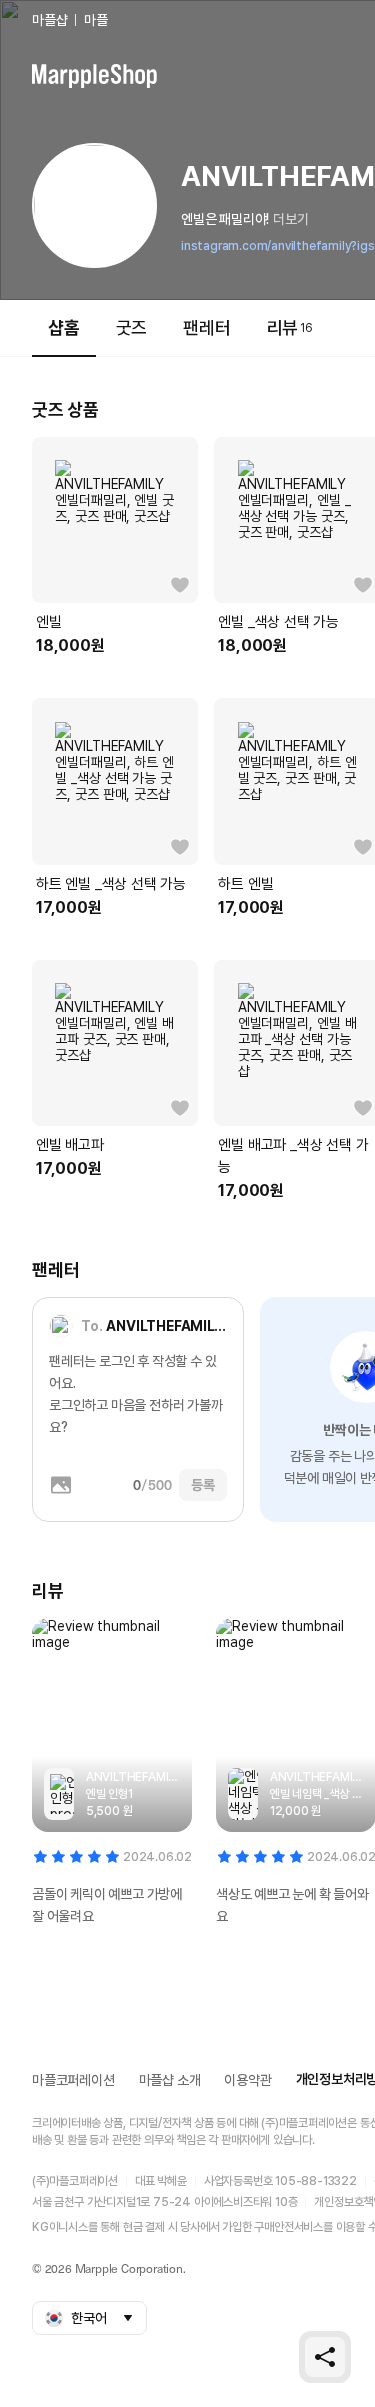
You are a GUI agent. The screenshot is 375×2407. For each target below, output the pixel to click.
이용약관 (247, 2080)
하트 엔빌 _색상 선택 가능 (111, 884)
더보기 (290, 219)
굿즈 (132, 327)
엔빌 (49, 622)
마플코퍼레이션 (73, 2080)
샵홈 (64, 327)
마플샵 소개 (170, 2080)
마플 (96, 20)
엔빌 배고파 (70, 1145)
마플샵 (49, 20)
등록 (203, 1485)
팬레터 (206, 327)
